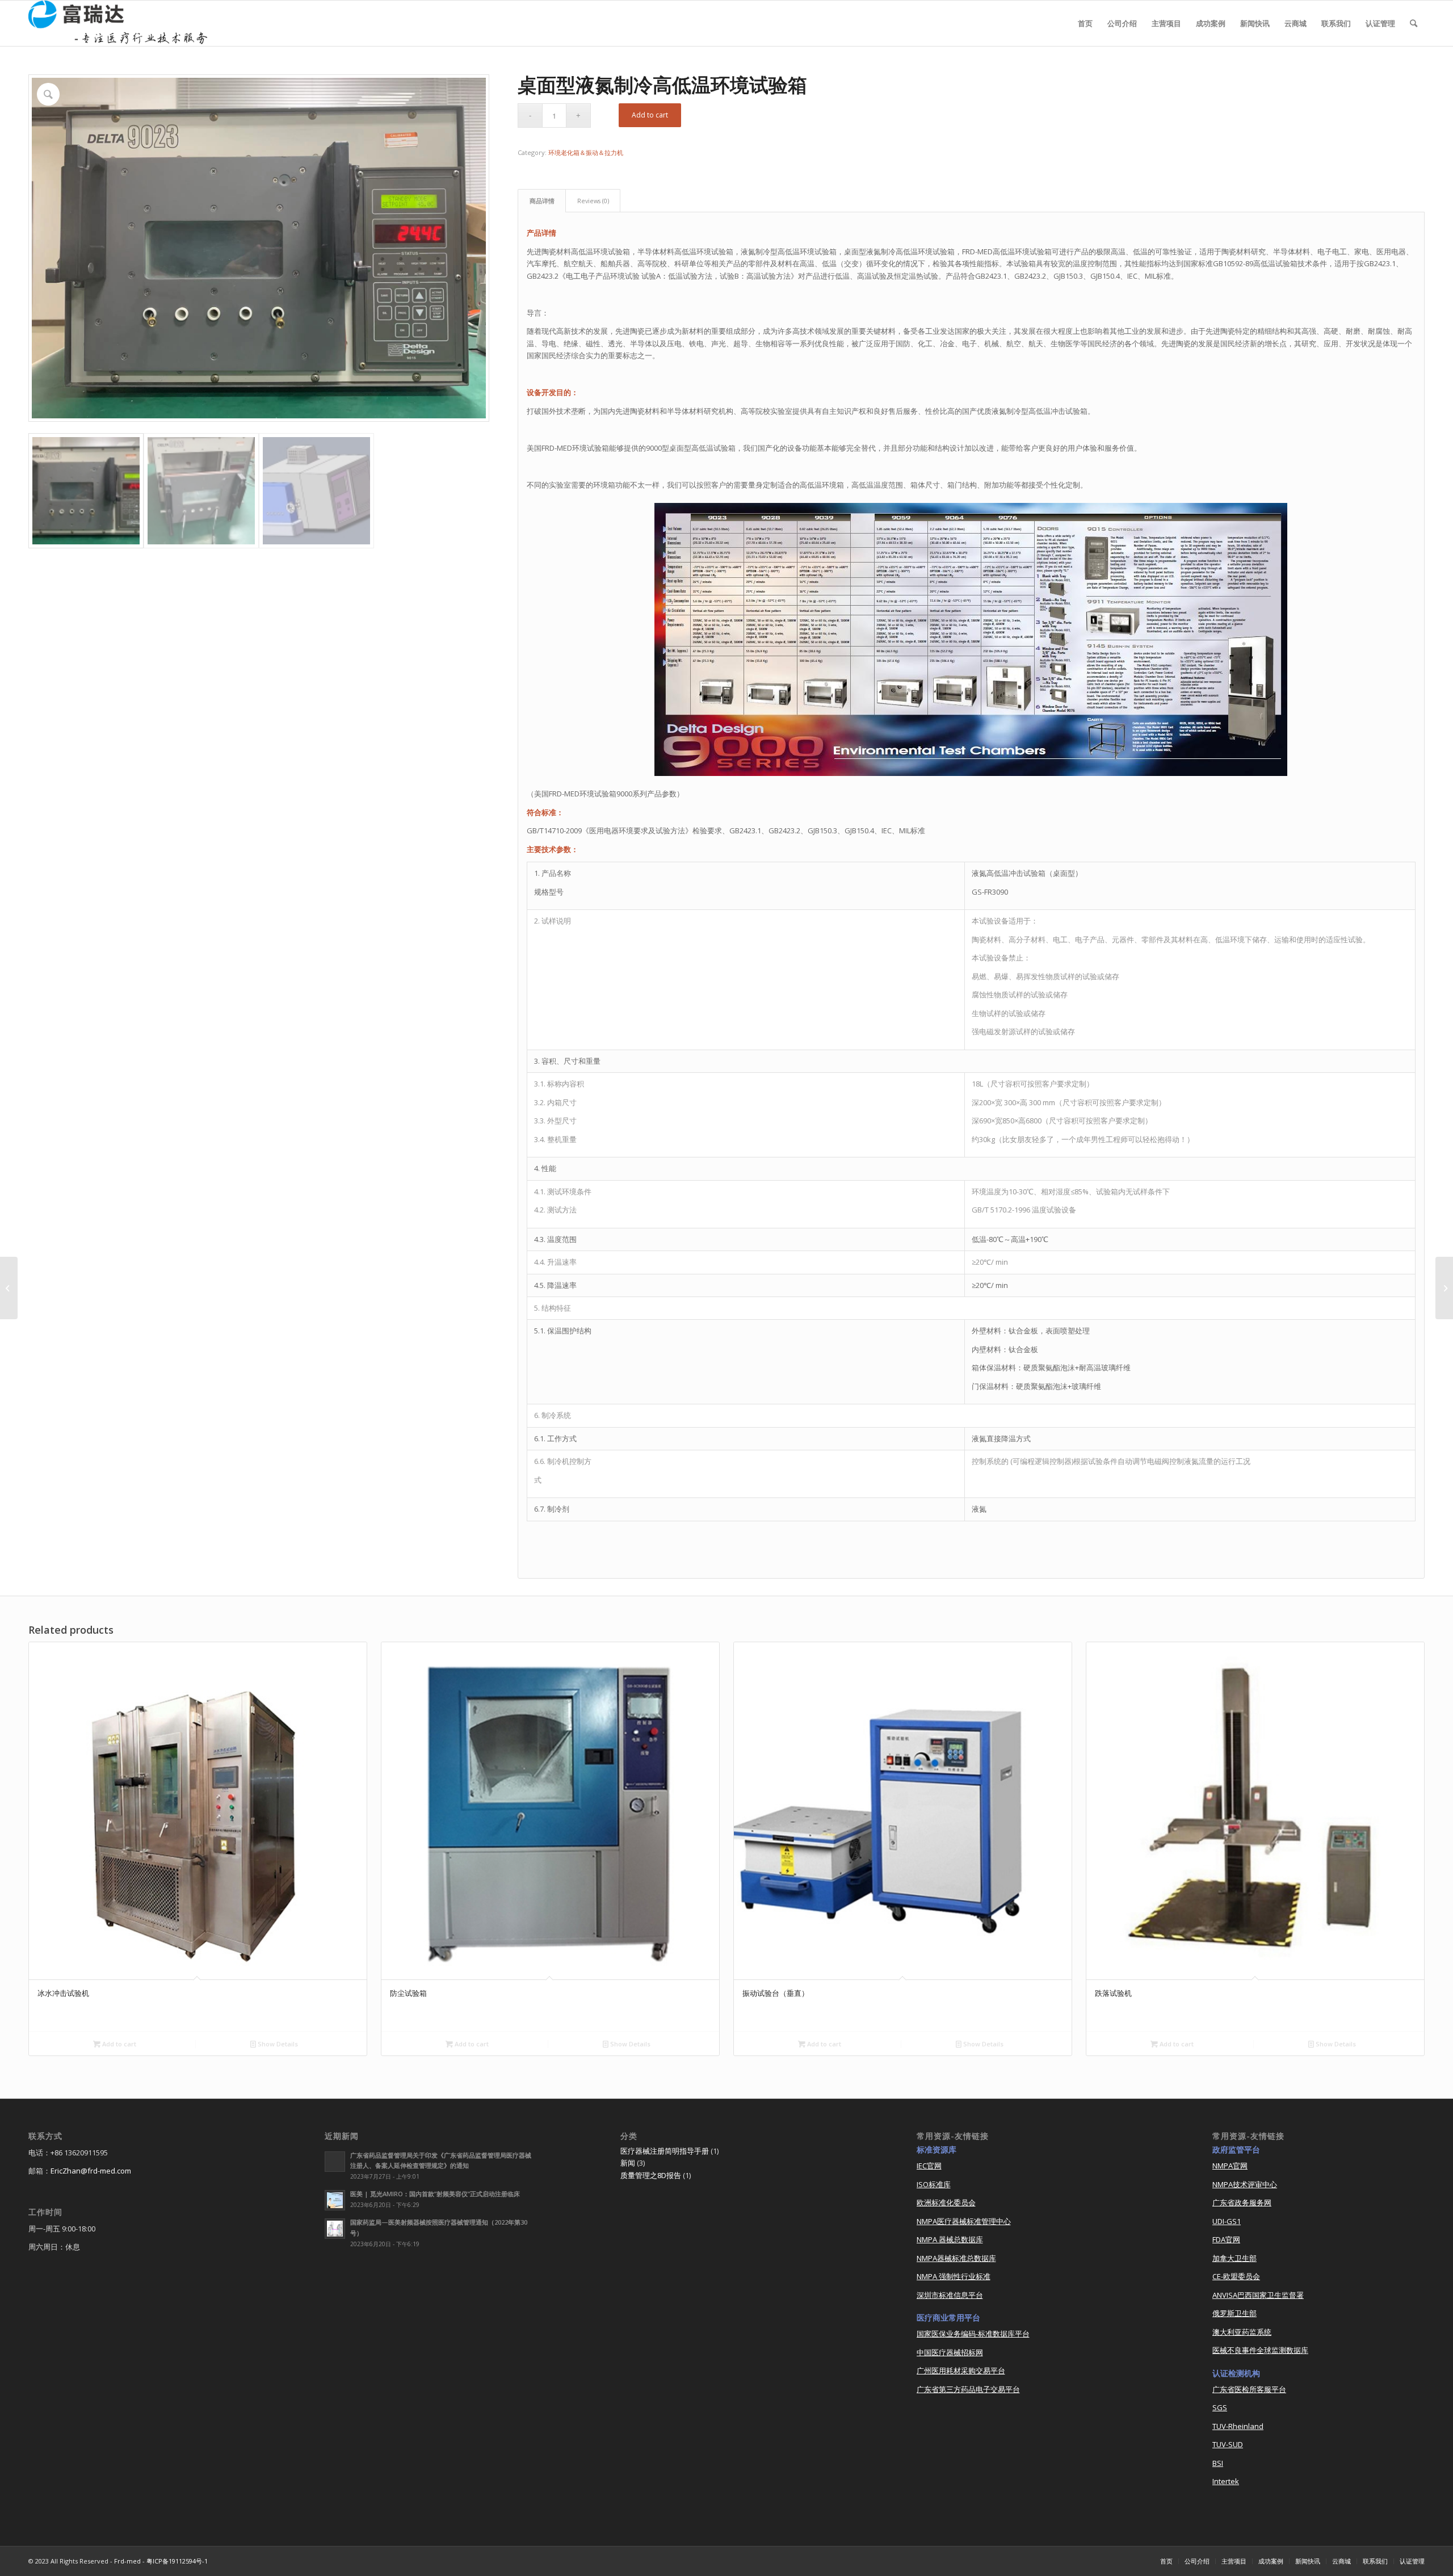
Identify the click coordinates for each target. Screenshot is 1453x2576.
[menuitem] (1085, 23)
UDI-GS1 (1227, 2221)
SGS (1220, 2407)
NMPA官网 (1230, 2166)
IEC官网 (929, 2166)
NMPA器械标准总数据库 (956, 2258)
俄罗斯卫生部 (1234, 2313)
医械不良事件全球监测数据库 (1260, 2350)
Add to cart (650, 115)
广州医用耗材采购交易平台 (961, 2371)
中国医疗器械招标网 (950, 2352)
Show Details (277, 2044)
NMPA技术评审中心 (1245, 2184)
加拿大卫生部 (1234, 2258)
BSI (1218, 2463)
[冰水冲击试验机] (1444, 1288)
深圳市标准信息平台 (950, 2295)
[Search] (1414, 23)
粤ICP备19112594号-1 (177, 2561)
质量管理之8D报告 (651, 2175)
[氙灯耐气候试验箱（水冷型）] (9, 1288)
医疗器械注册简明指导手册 (665, 2151)
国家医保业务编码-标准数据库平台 (973, 2334)
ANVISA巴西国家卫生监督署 (1258, 2295)
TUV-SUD (1228, 2444)
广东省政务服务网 (1242, 2202)
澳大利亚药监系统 (1242, 2332)
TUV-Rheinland (1238, 2426)
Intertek (1226, 2481)
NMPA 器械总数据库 (950, 2239)
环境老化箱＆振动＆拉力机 (586, 152)
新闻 (628, 2163)
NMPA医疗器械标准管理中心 (964, 2221)
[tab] (542, 201)
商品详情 (542, 201)
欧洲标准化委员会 (946, 2202)
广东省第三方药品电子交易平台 (968, 2389)
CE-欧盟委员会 (1236, 2276)
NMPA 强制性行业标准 (954, 2276)
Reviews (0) (593, 201)
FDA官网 (1226, 2239)
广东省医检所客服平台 (1249, 2389)
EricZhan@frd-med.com (91, 2171)
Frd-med (127, 2561)
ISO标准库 (934, 2184)
